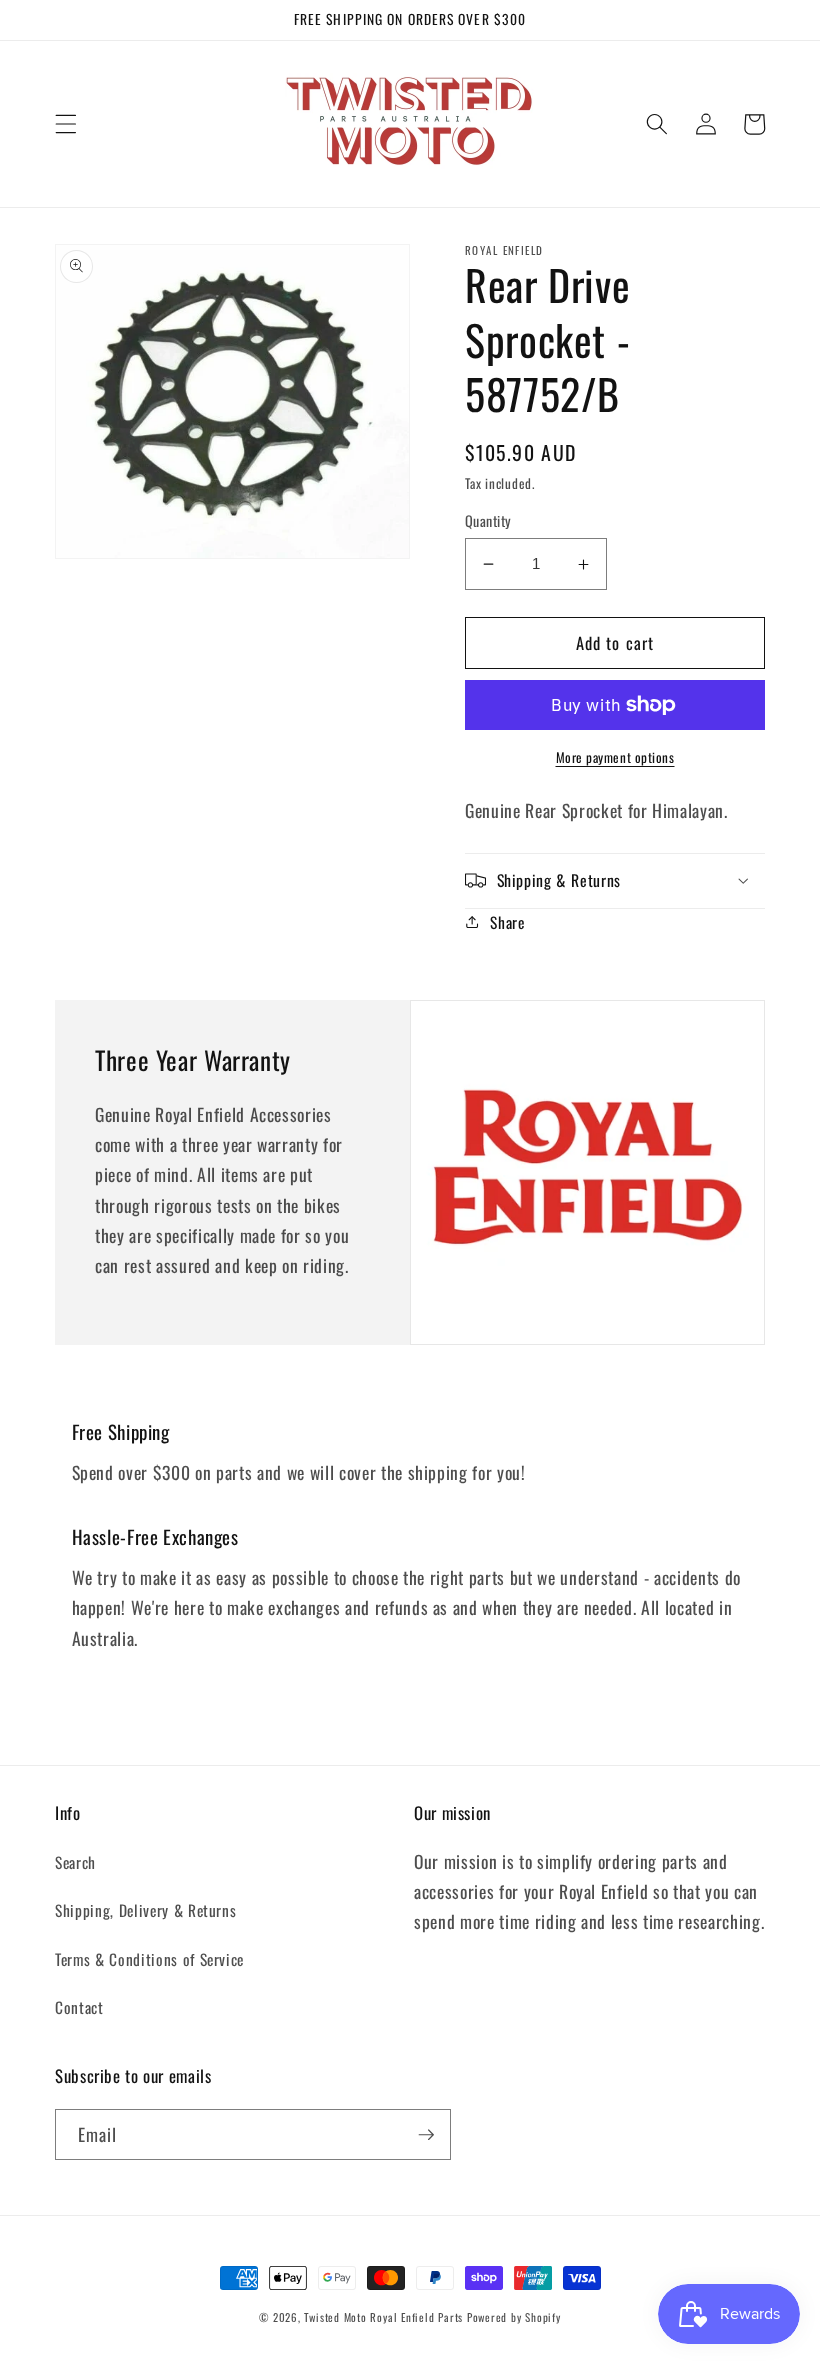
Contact (79, 2007)
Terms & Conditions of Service (149, 1959)
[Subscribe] (426, 2135)
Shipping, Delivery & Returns (145, 1910)
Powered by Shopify (514, 2317)
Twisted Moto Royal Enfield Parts (383, 2317)
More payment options (615, 757)
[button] (66, 124)
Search (75, 1862)
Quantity (488, 521)
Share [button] (507, 922)
